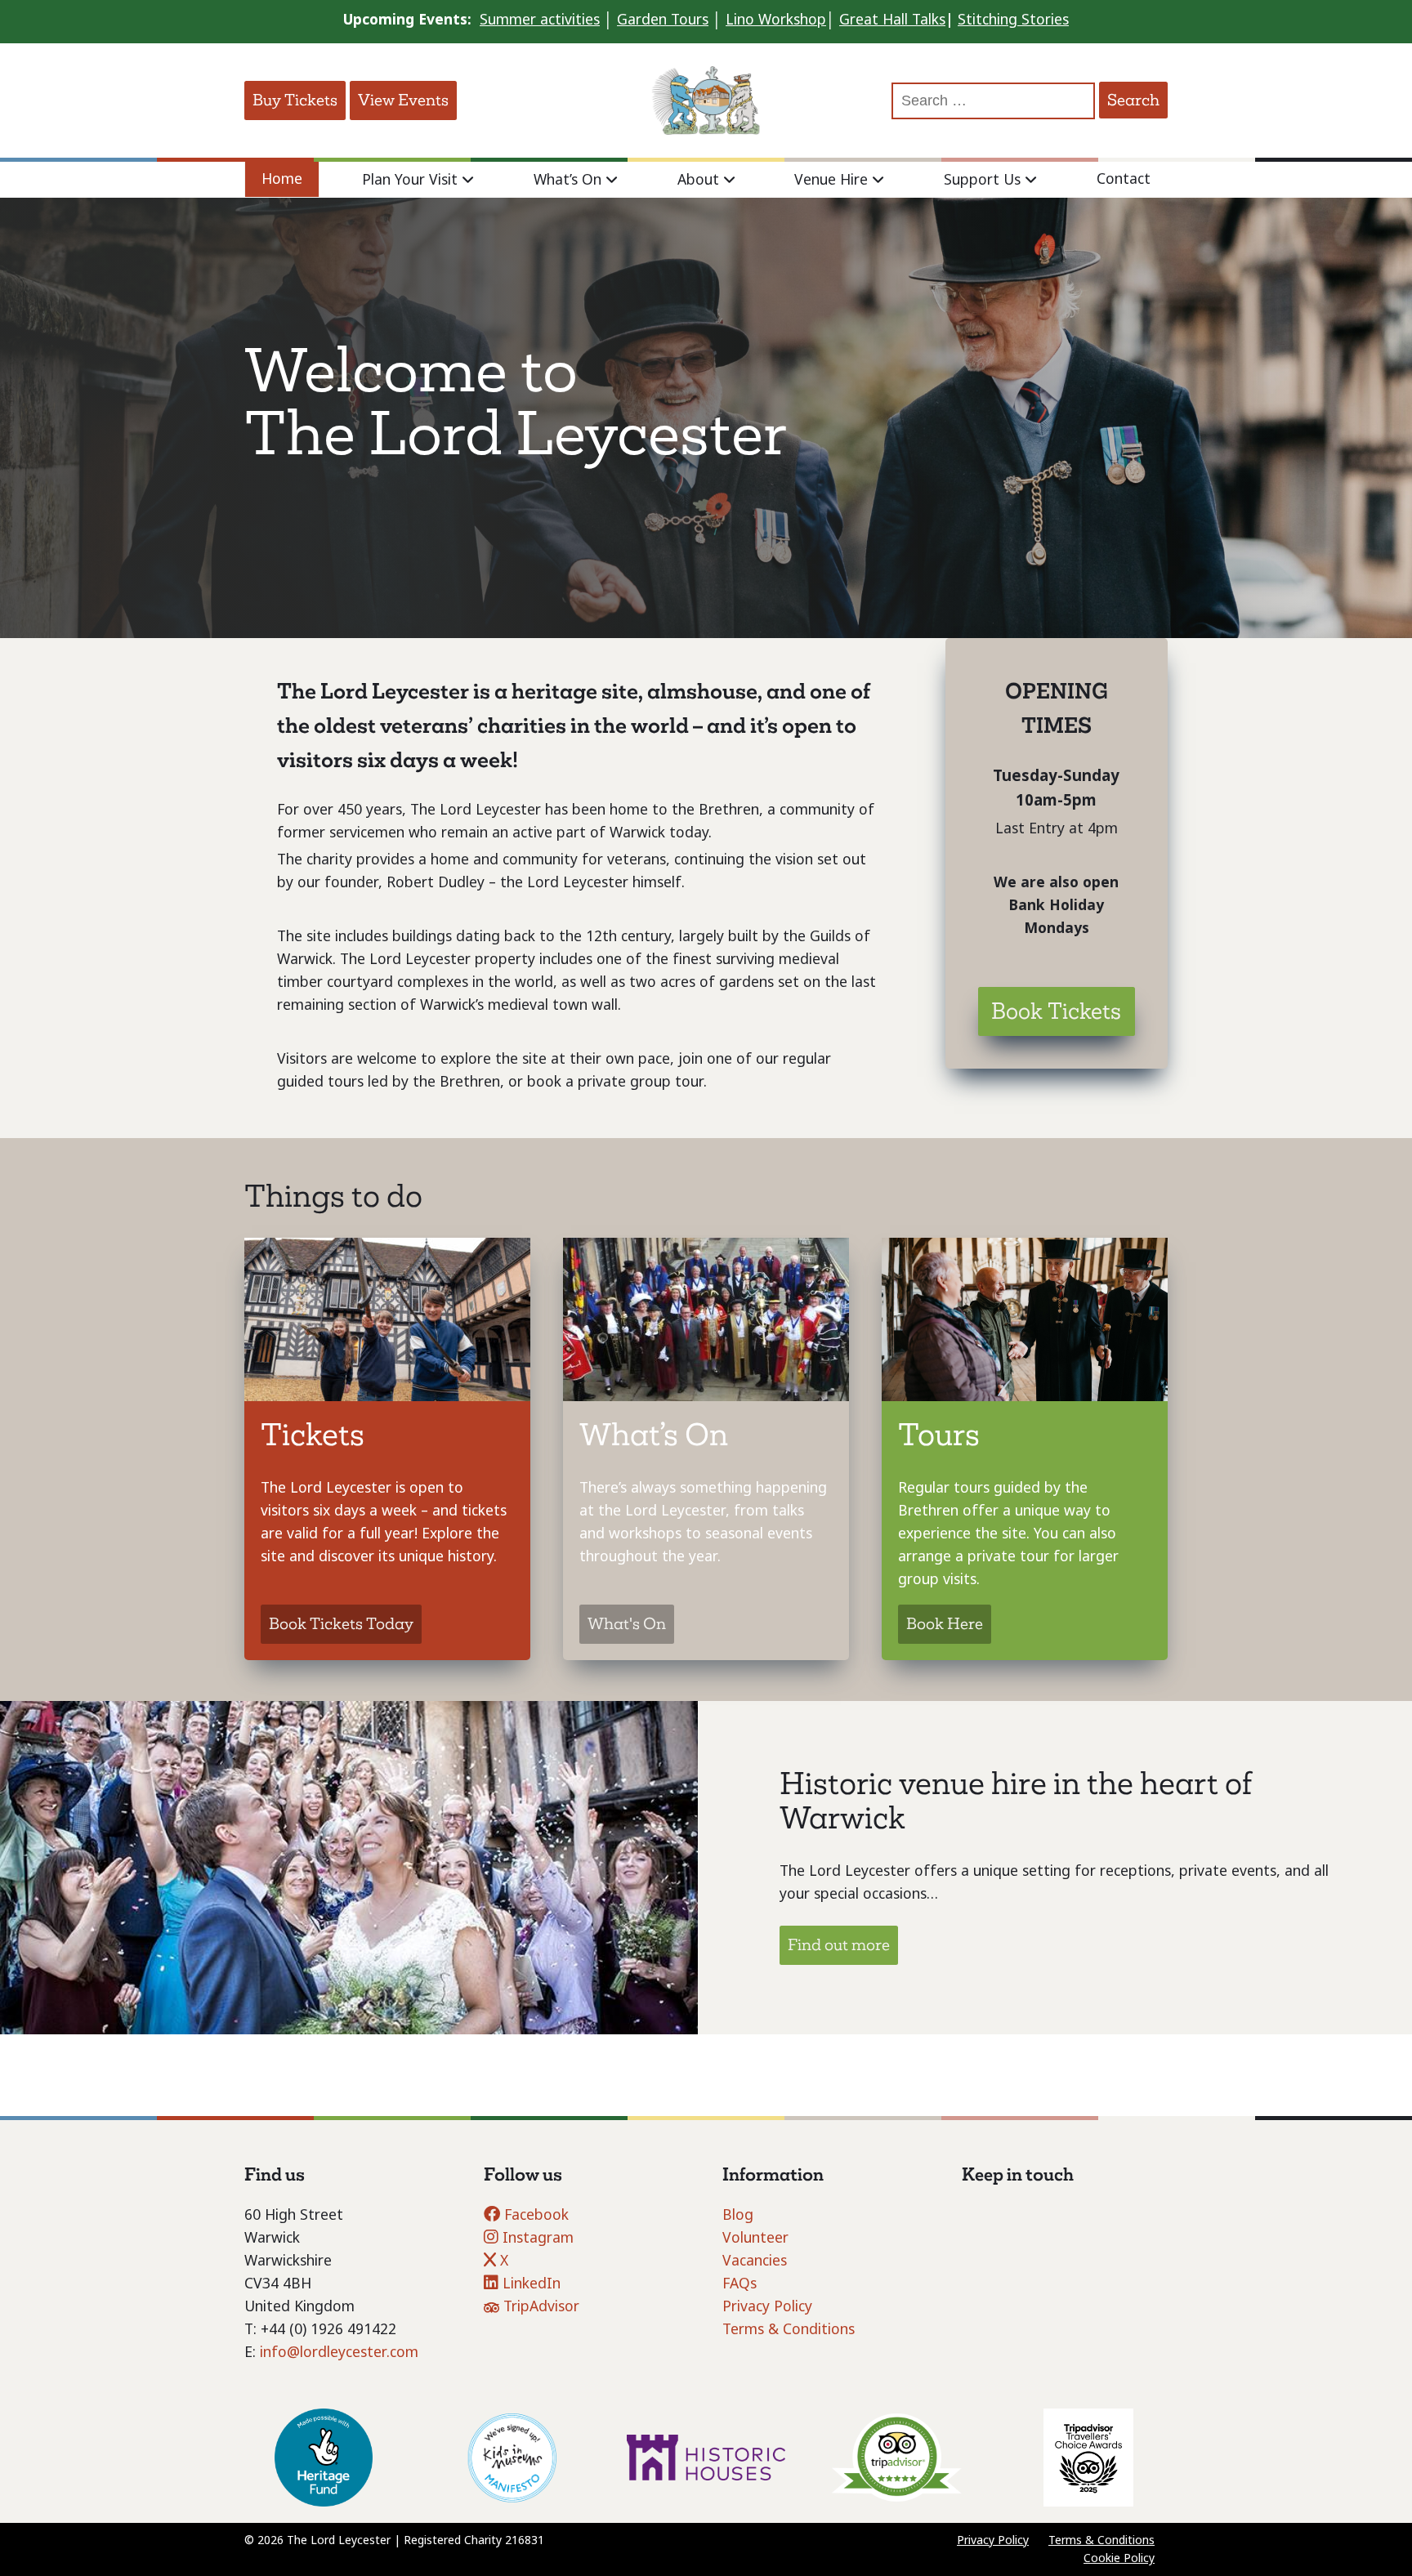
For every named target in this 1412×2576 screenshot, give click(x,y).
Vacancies (755, 2261)
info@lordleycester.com (339, 2352)
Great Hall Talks (892, 20)
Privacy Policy (767, 2306)
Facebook (534, 2215)
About (698, 180)
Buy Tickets (295, 100)
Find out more (839, 1945)
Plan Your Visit (410, 180)
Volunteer (755, 2238)
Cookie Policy (1119, 2558)
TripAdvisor (539, 2306)
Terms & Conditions (789, 2329)
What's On (627, 1624)
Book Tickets (1056, 1011)
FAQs (740, 2284)
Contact (1124, 179)
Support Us (982, 180)
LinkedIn (529, 2284)
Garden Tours (663, 20)
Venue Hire (831, 180)
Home (282, 179)
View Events (403, 100)
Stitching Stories (1013, 20)
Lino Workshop (776, 20)
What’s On (567, 180)
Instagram (536, 2238)
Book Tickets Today (341, 1624)
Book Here (945, 1624)
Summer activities (540, 20)
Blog (738, 2215)
